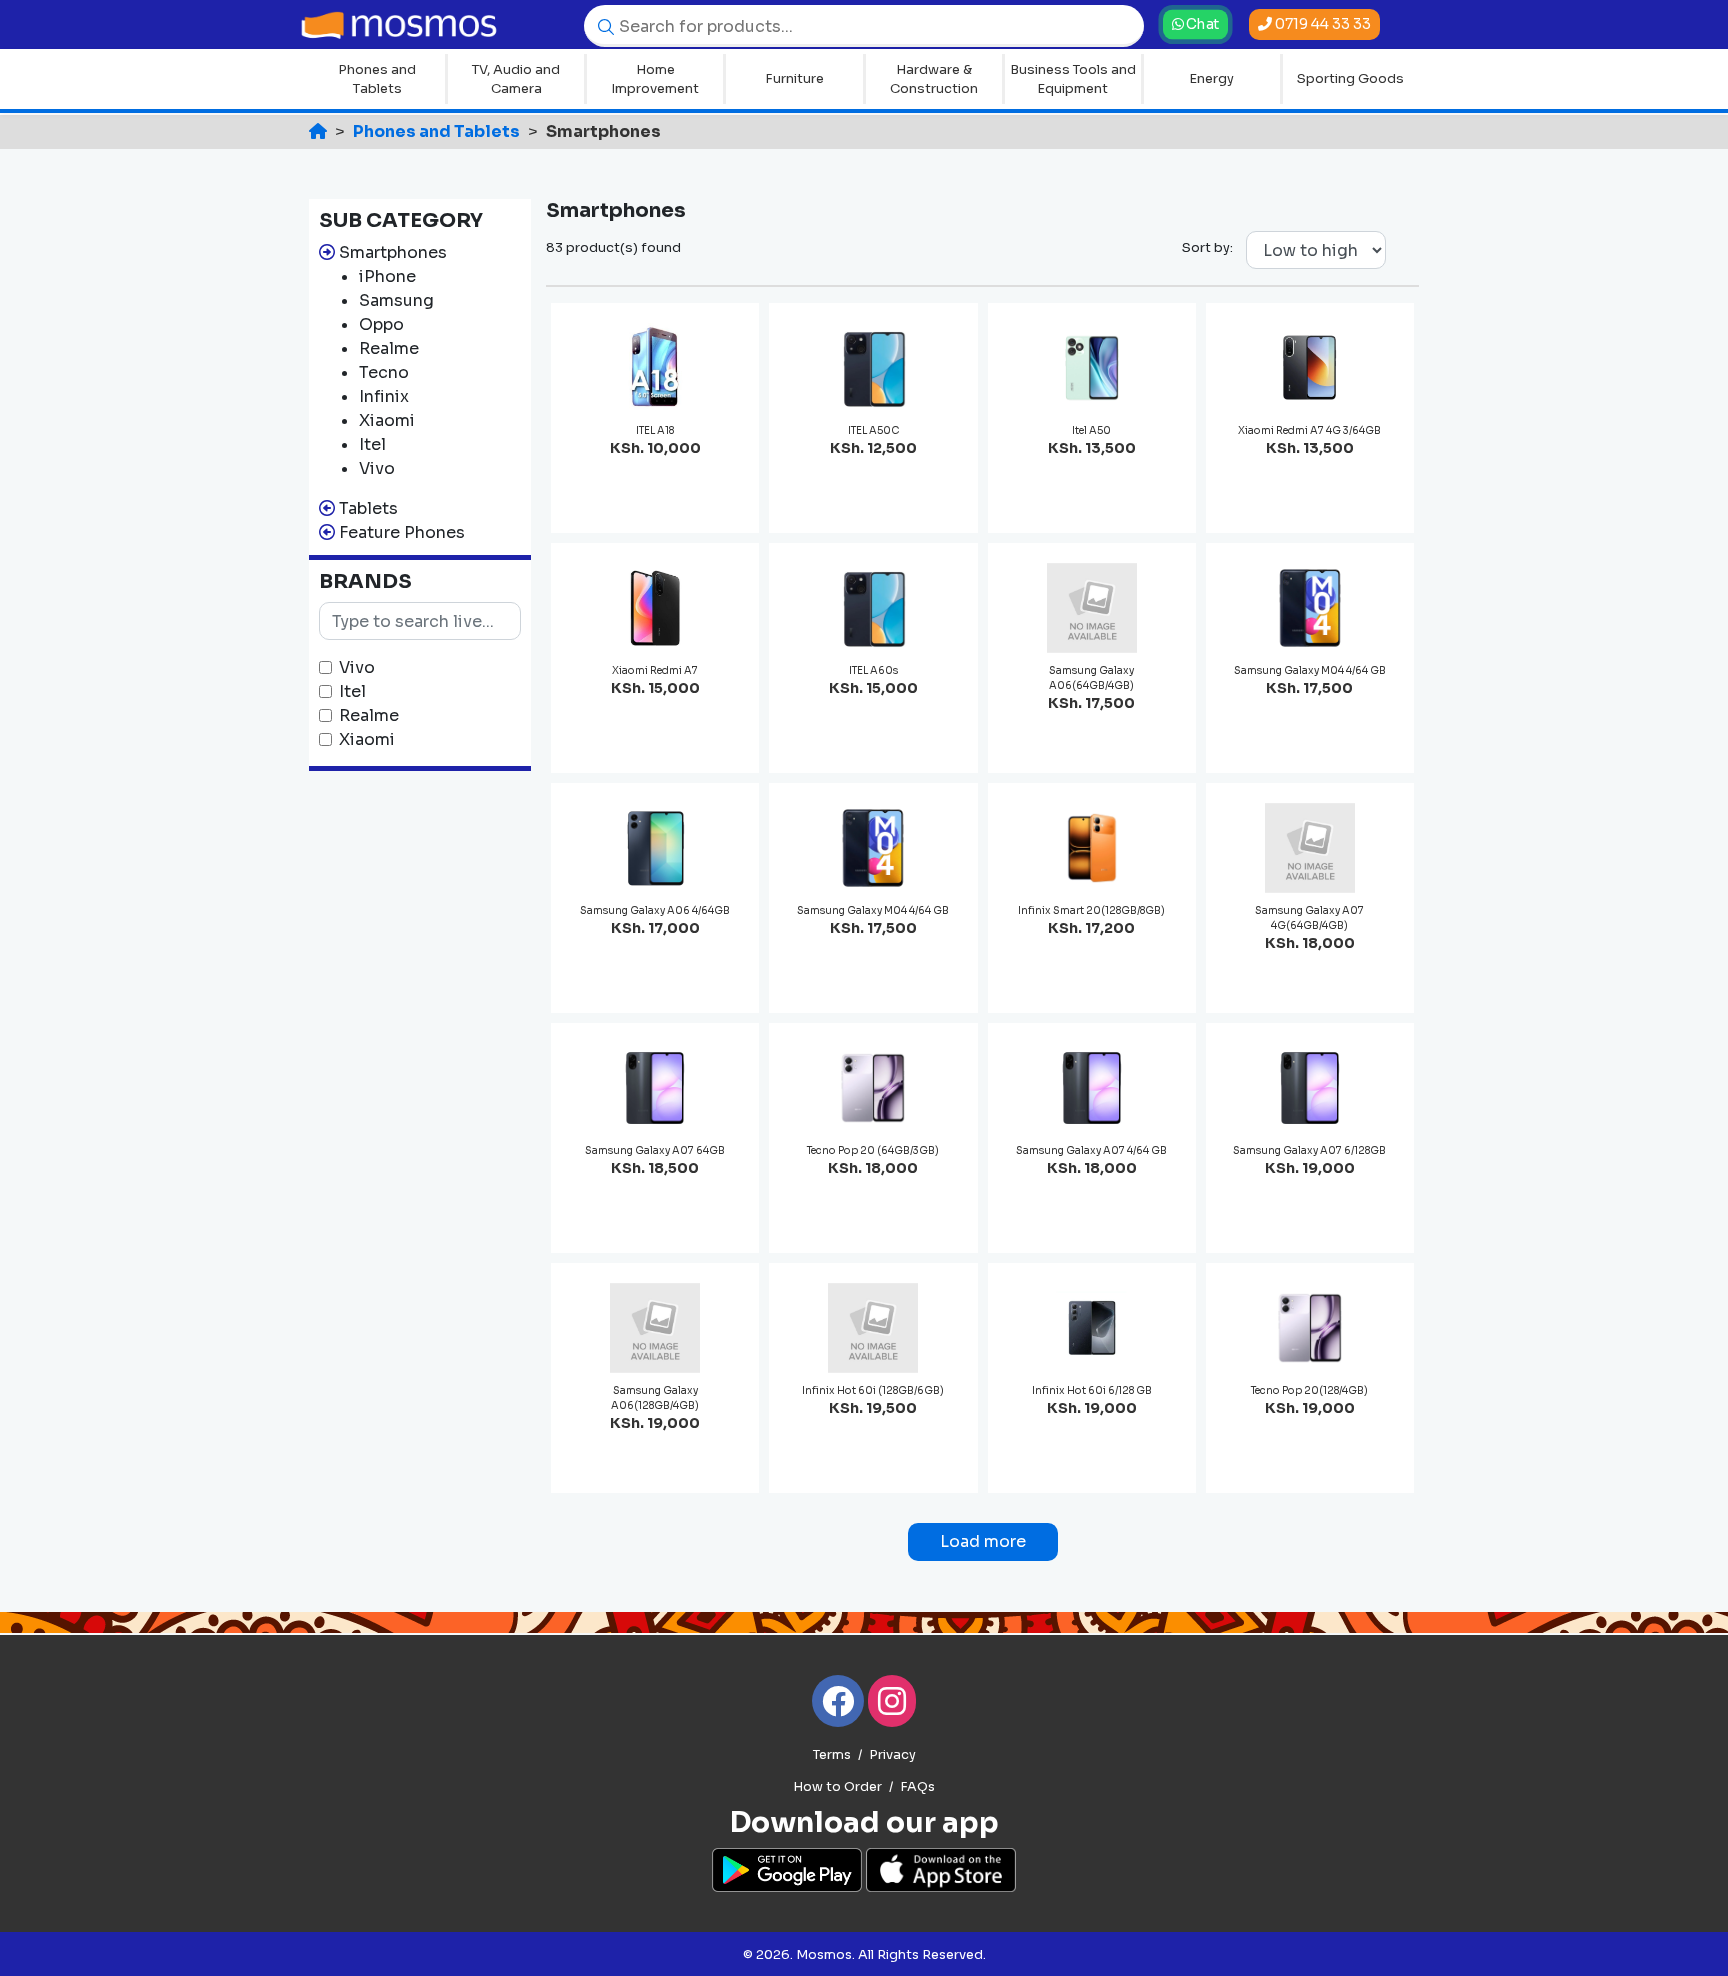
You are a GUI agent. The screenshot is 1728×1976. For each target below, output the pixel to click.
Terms (832, 1755)
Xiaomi (367, 739)
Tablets (368, 508)
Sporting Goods (1350, 78)
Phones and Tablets (377, 79)
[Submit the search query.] (601, 25)
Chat (1201, 24)
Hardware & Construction (934, 79)
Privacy (892, 1755)
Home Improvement (655, 79)
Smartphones (393, 252)
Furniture (794, 78)
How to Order (837, 1787)
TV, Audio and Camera (516, 79)
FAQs (917, 1787)
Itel (352, 691)
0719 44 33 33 (1321, 24)
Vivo (357, 667)
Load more (983, 1541)
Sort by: (1207, 247)
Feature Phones (402, 532)
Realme (369, 715)
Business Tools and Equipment (1073, 79)
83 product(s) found (613, 247)
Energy (1211, 78)
